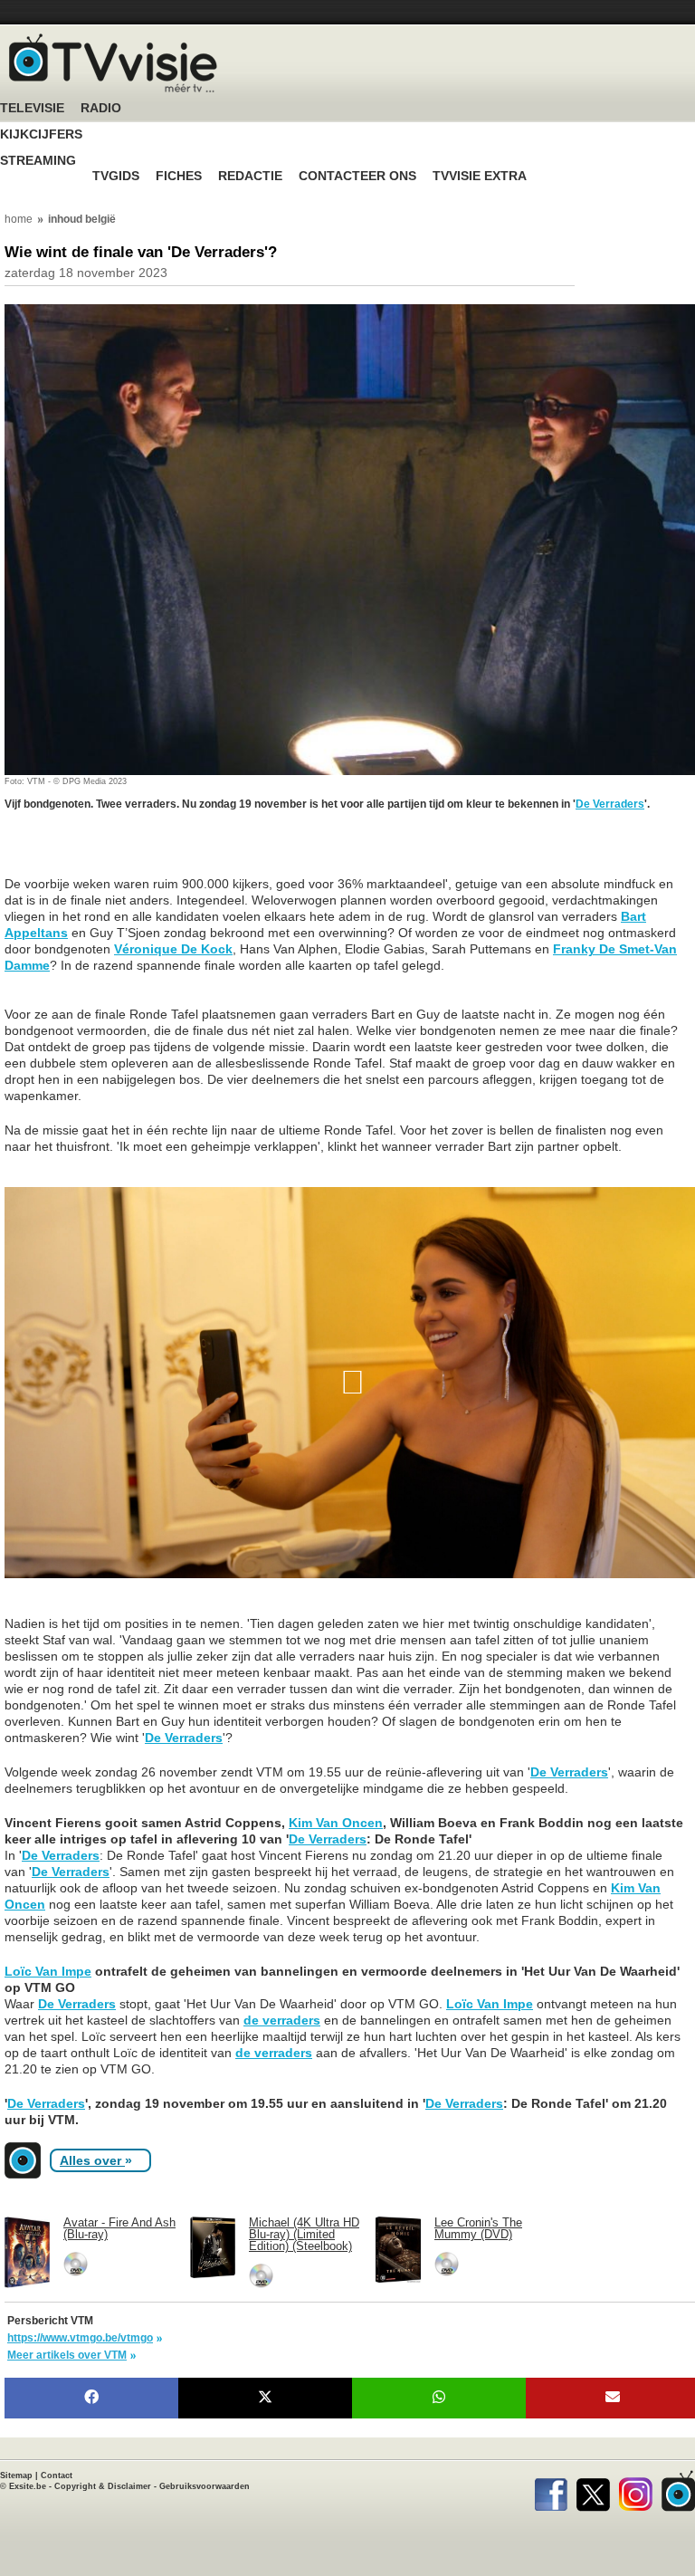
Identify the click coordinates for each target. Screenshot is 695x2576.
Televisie (32, 108)
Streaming (38, 161)
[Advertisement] (149, 853)
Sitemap (16, 2475)
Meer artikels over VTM (67, 2355)
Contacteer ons (357, 176)
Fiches (179, 176)
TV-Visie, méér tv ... (113, 63)
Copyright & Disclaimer (103, 2486)
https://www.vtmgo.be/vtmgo (80, 2338)
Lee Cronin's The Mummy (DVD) (478, 2228)
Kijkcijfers (41, 134)
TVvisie (678, 2491)
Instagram (636, 2491)
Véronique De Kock (173, 949)
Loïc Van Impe (48, 1971)
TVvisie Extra (480, 176)
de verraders (282, 2020)
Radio (101, 108)
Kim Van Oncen (336, 1823)
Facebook (551, 2491)
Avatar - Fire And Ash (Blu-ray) (119, 2228)
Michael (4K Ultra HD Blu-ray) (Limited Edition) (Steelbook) (304, 2234)
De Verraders (610, 804)
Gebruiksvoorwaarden (205, 2486)
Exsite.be (28, 2486)
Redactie (250, 176)
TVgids (116, 176)
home (19, 219)
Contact (57, 2475)
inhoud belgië (82, 219)
